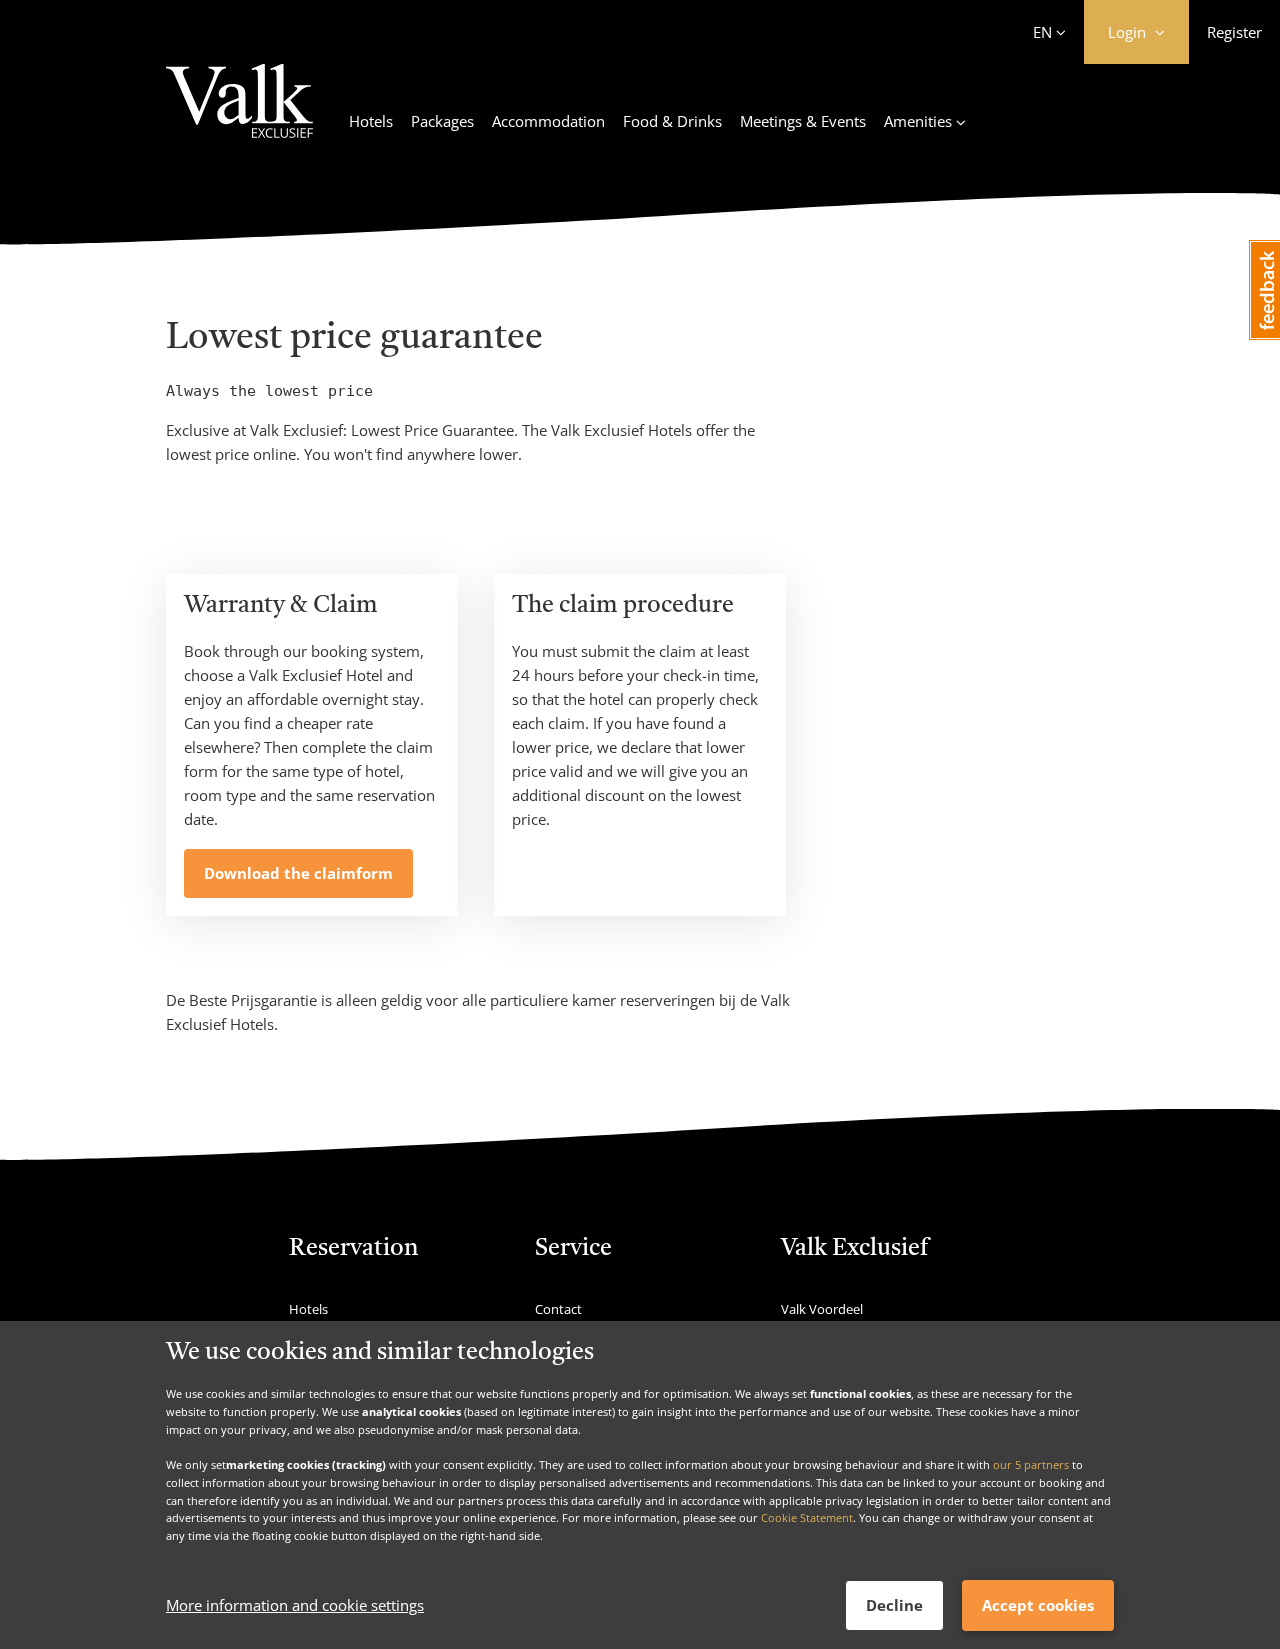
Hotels (371, 121)
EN (1042, 32)
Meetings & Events (803, 121)
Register (1234, 32)
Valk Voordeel (822, 1309)
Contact (558, 1309)
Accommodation (548, 121)
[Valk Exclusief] (239, 113)
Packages (442, 121)
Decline (894, 1605)
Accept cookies (1038, 1605)
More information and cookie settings (295, 1606)
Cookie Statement (807, 1517)
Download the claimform (298, 873)
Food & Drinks (672, 121)
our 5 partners (1031, 1464)
